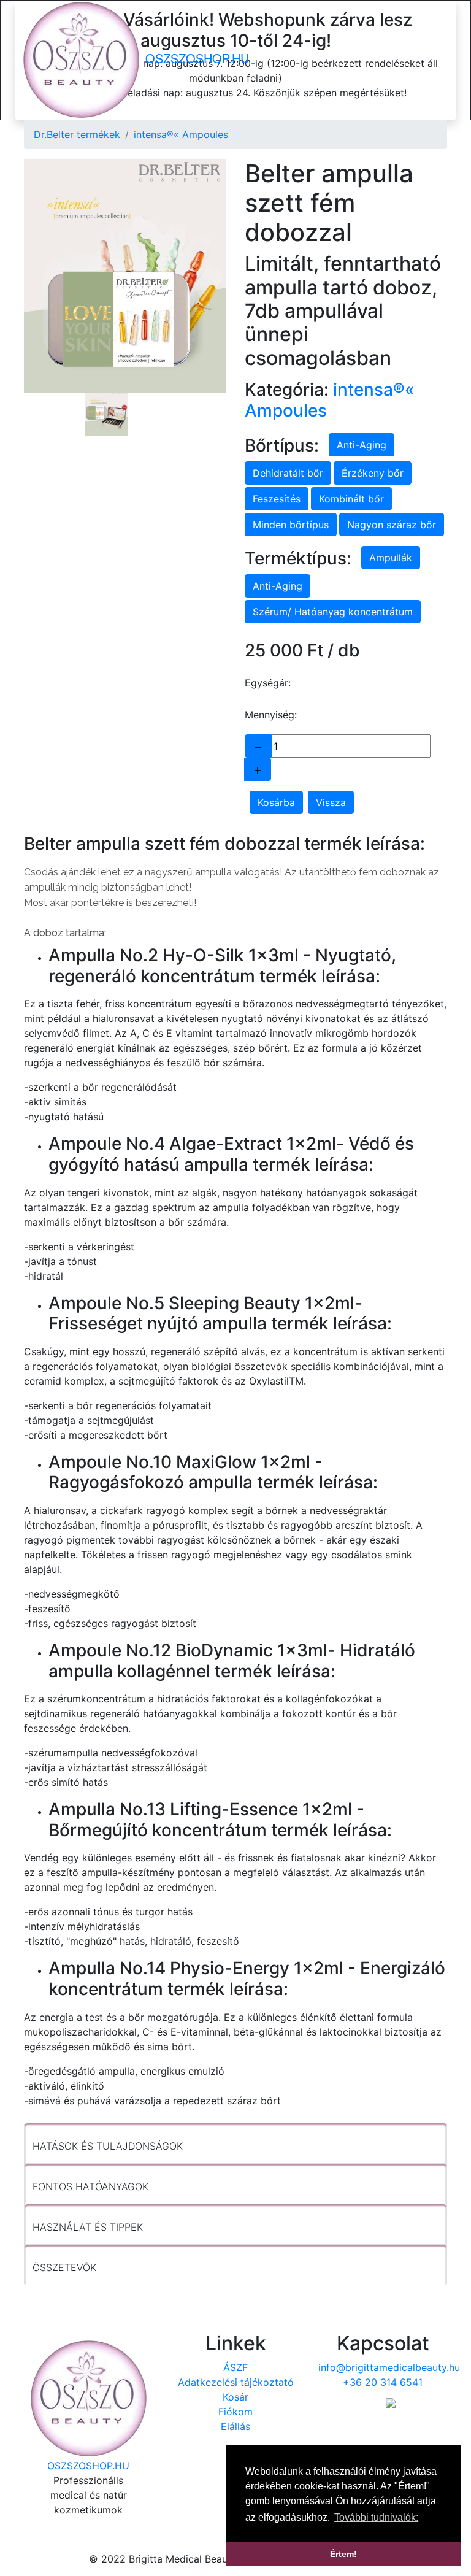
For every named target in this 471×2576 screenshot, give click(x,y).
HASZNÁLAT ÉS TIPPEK (88, 2227)
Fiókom (235, 2412)
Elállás (235, 2426)
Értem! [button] (343, 2554)
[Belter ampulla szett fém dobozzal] (125, 276)
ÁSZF (235, 2367)
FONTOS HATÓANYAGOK (90, 2186)
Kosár (235, 2397)
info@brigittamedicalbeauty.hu (389, 2367)
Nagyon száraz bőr (392, 525)
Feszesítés (277, 499)
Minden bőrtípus (291, 525)
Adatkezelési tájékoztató (236, 2382)
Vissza (331, 802)
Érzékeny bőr (373, 473)
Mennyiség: (271, 715)
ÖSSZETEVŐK (64, 2267)
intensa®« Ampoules (181, 134)
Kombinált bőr (351, 499)
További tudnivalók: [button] (376, 2517)
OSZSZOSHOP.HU (195, 58)
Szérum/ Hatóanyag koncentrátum (333, 612)
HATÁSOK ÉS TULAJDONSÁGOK (108, 2146)
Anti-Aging (362, 445)
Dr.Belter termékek (77, 134)
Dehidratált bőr (288, 473)
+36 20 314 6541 (383, 2382)
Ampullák (391, 558)
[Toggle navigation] (446, 60)
